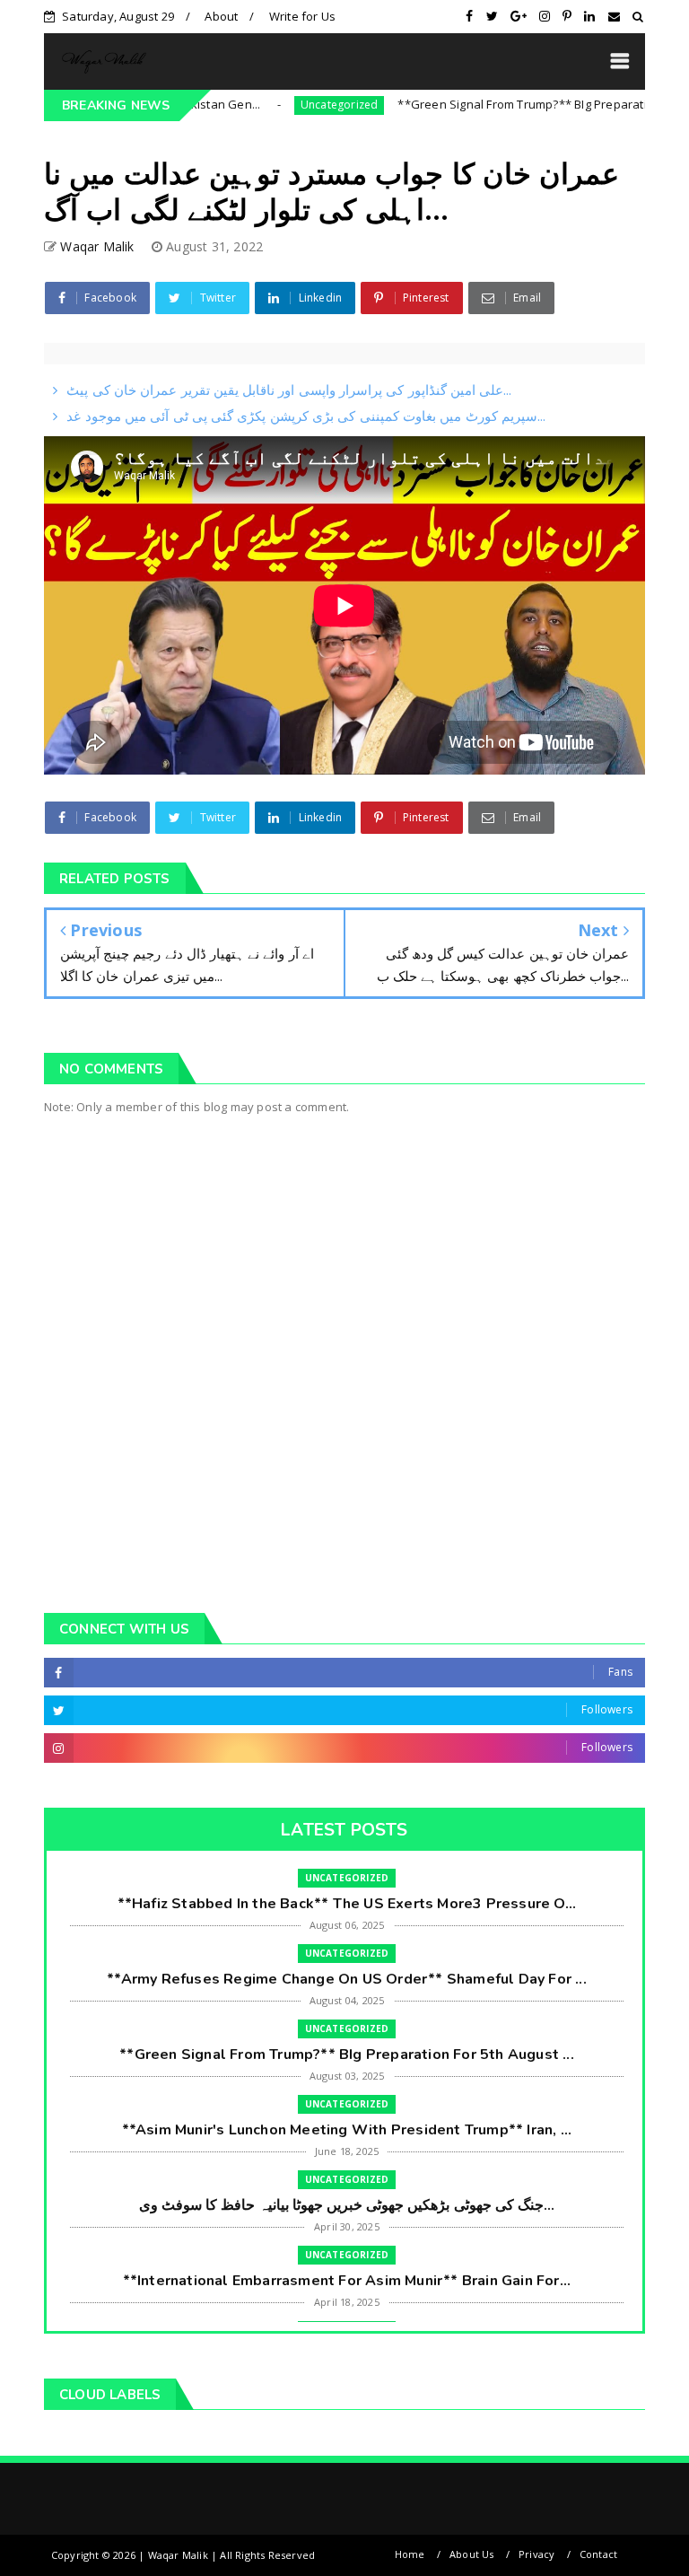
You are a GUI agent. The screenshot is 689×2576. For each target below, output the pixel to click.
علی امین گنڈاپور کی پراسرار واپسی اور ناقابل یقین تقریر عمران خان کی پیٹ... (289, 390)
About (221, 16)
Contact (598, 2554)
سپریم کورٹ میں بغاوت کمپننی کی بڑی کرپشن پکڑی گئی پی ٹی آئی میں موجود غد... (306, 416)
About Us (472, 2554)
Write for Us (302, 16)
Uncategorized (293, 105)
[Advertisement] (344, 1441)
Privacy (536, 2554)
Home (410, 2554)
